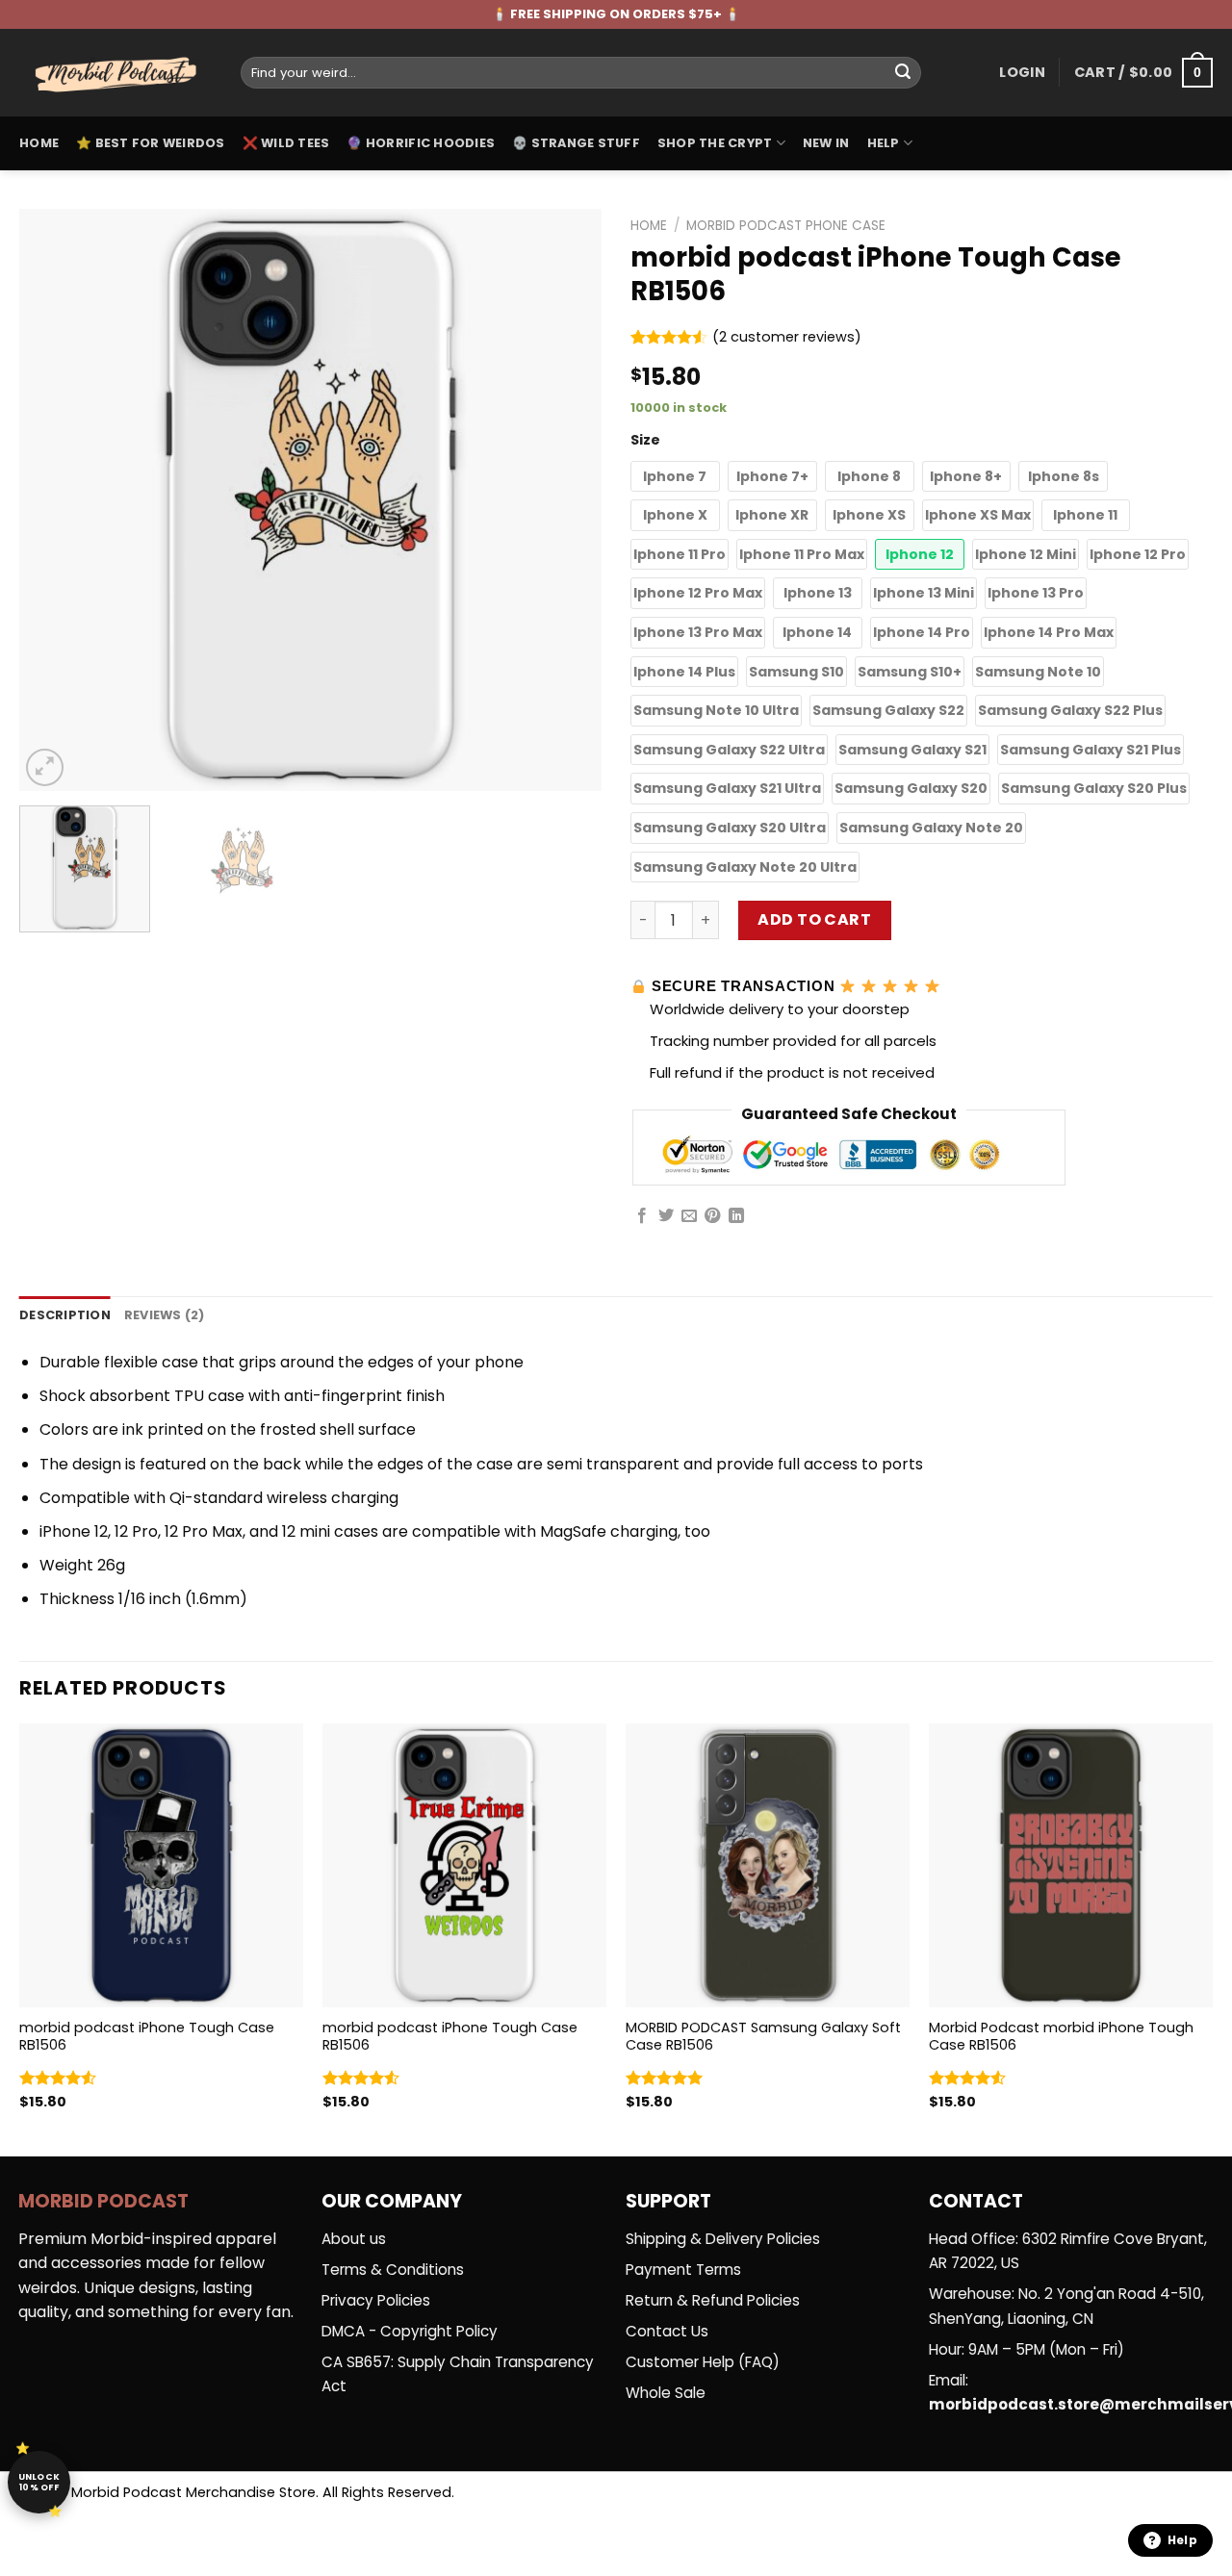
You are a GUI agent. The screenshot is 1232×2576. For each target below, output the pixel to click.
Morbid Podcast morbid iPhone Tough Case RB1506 (1061, 2037)
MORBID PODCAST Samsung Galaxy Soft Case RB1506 (763, 2037)
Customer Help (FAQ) (703, 2362)
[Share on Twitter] (666, 1216)
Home (39, 143)
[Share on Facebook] (642, 1216)
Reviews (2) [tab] (165, 1315)
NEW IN (826, 143)
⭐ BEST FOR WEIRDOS (151, 143)
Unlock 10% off (39, 2482)
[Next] (566, 500)
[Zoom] (45, 767)
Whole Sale (666, 2393)
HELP (884, 143)
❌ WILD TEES (286, 143)
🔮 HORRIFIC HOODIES (421, 143)
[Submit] (903, 73)
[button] (675, 477)
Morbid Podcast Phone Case (786, 226)
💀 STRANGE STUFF (576, 143)
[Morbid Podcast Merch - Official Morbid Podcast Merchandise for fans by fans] (115, 73)
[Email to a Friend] (689, 1216)
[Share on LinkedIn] (736, 1216)
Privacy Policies (376, 2300)
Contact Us (667, 2331)
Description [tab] (65, 1315)
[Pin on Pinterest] (712, 1216)
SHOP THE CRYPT (715, 143)
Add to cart (814, 919)
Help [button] (1182, 2540)
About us (354, 2239)
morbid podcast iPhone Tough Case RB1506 (147, 2037)
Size (645, 440)
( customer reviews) (787, 338)
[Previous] (55, 500)
